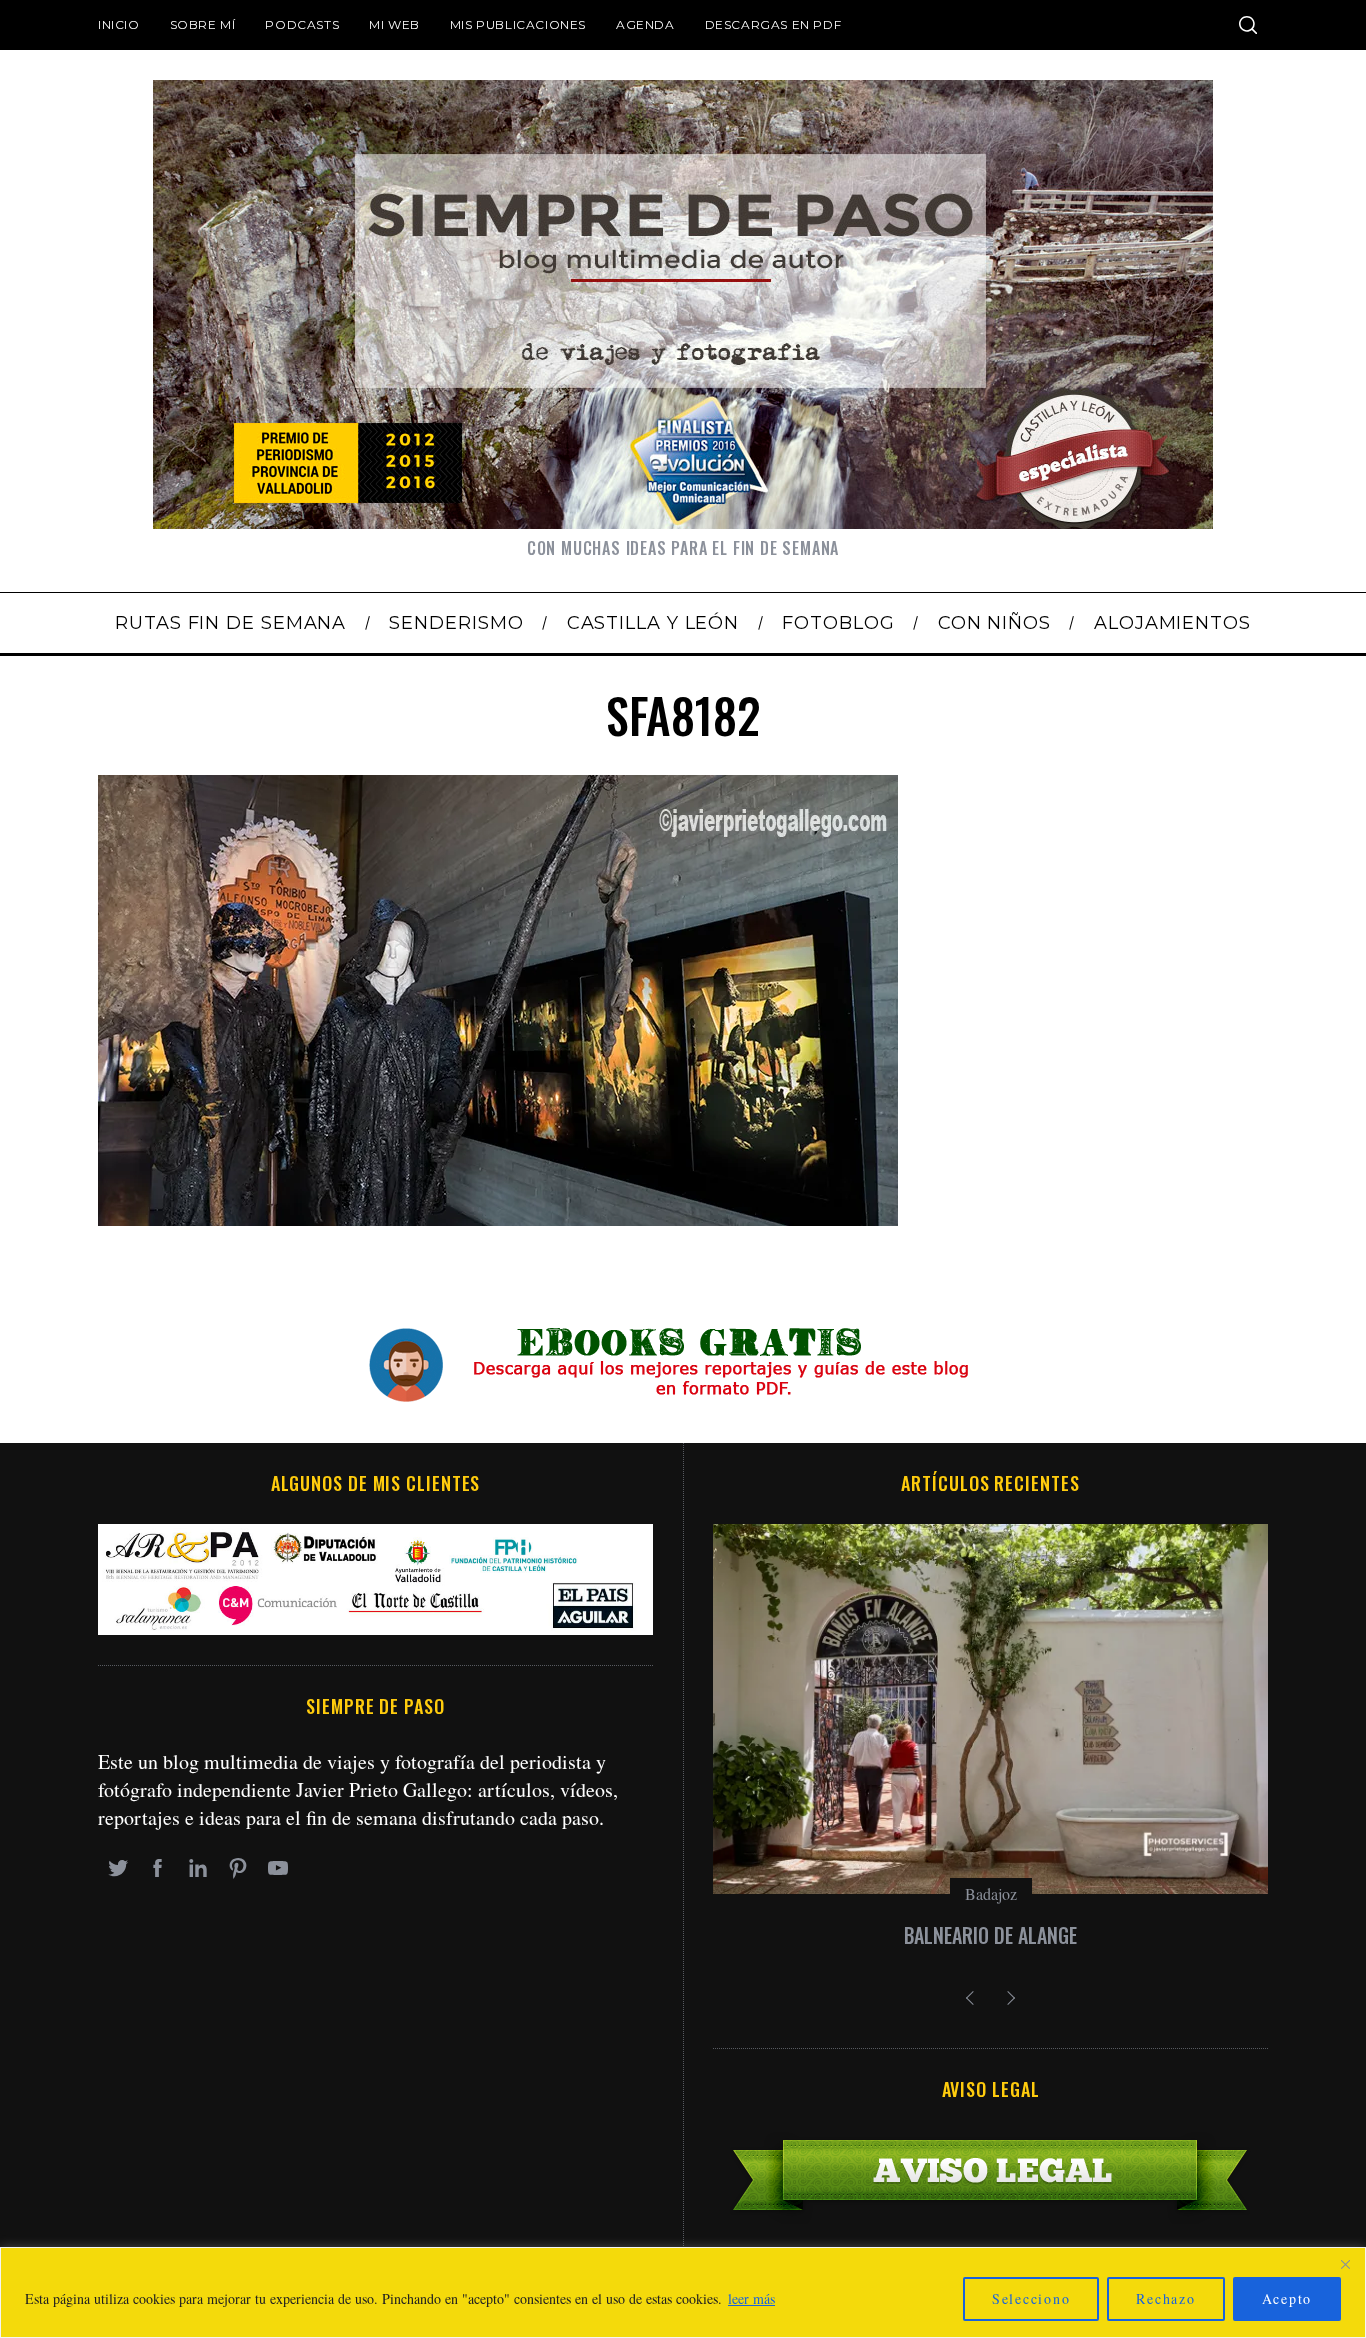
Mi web (394, 24)
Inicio (119, 24)
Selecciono (1031, 2298)
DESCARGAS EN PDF (773, 24)
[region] (683, 2292)
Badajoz (991, 1893)
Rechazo (1165, 2298)
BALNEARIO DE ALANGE (990, 1935)
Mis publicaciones (518, 24)
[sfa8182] (498, 1218)
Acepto (1287, 2298)
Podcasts (302, 24)
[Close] (1345, 2264)
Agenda (645, 24)
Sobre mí (203, 24)
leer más (751, 2298)
